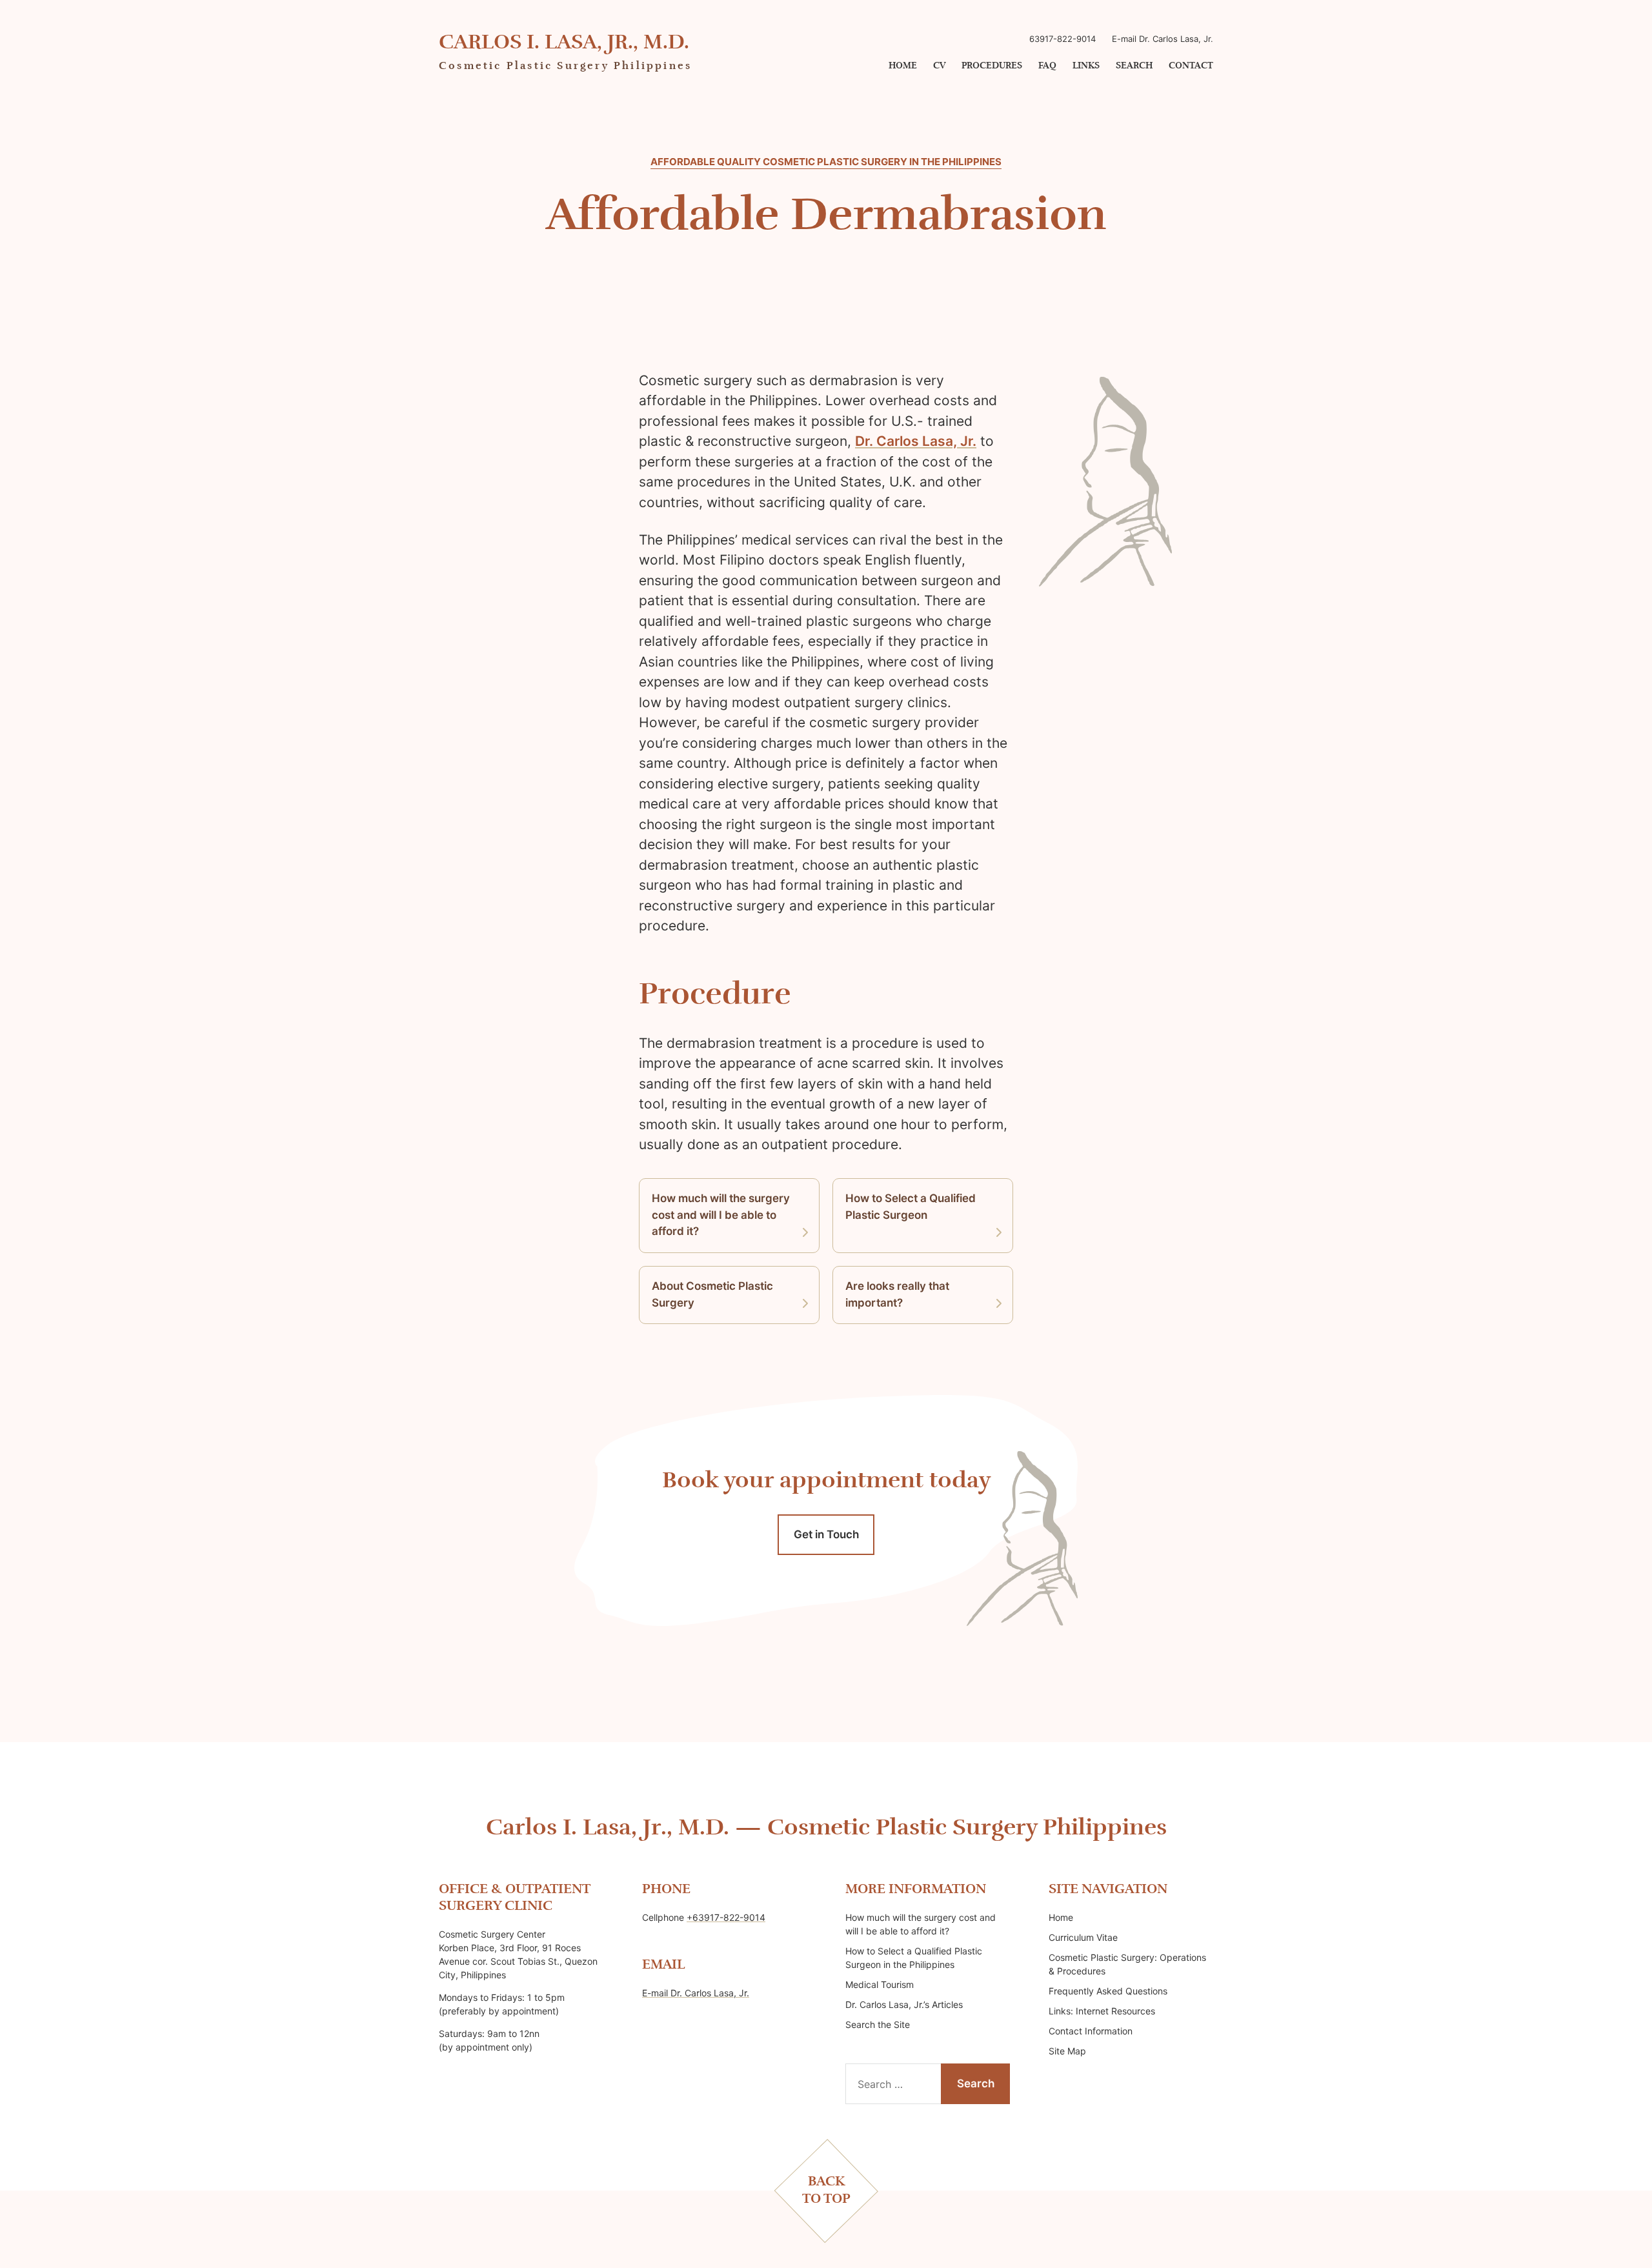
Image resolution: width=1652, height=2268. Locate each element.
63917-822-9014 (1063, 39)
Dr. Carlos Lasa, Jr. (916, 441)
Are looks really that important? (897, 1294)
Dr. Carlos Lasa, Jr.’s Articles (904, 2004)
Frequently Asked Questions (1108, 1991)
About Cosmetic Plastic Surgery (712, 1294)
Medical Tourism (880, 1984)
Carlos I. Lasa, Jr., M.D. (564, 43)
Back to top (826, 2190)
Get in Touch (826, 1534)
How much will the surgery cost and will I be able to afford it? (721, 1215)
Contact (1191, 66)
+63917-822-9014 (726, 1917)
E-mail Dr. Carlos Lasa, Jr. (1163, 39)
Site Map (1067, 2051)
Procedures (992, 66)
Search (1134, 66)
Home (903, 66)
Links (1086, 66)
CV (939, 66)
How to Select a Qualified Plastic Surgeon (911, 1207)
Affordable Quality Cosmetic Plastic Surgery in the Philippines (826, 162)
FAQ (1047, 66)
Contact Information (1091, 2031)
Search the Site (878, 2024)
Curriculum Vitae (1083, 1937)
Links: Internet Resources (1102, 2011)
